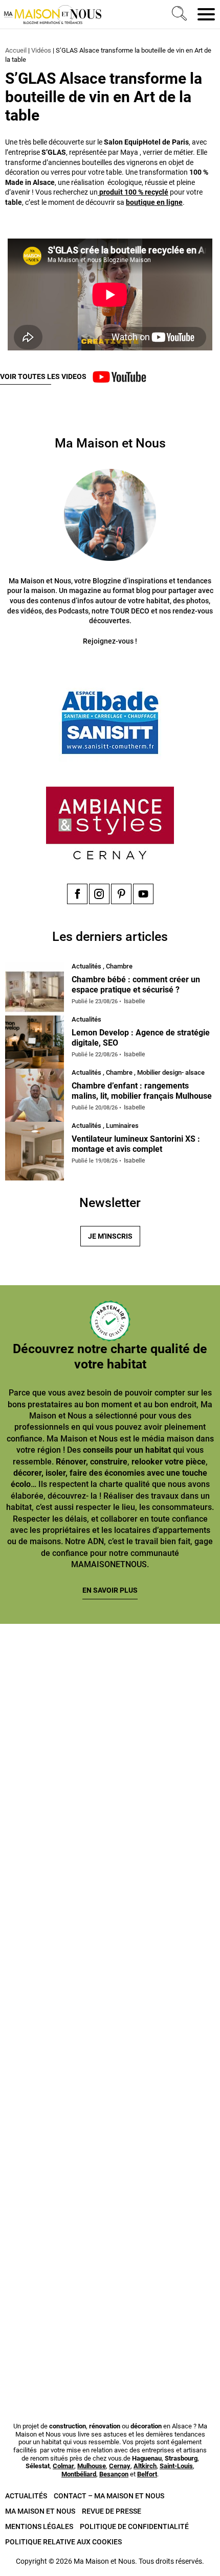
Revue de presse (112, 2511)
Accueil (16, 50)
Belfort (147, 2474)
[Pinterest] (121, 894)
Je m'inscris (110, 1236)
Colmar (63, 2466)
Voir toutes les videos (43, 376)
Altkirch (145, 2466)
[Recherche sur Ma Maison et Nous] (178, 14)
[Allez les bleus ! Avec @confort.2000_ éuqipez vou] (110, 2332)
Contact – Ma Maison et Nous (109, 2496)
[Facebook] (77, 894)
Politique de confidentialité (134, 2526)
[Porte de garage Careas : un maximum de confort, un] (110, 1692)
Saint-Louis (176, 2466)
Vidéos (41, 50)
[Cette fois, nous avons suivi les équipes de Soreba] (110, 1820)
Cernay (120, 2466)
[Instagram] (99, 894)
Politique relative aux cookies (63, 2542)
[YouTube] (143, 894)
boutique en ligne (154, 202)
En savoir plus (110, 1590)
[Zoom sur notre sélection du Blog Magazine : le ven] (110, 2076)
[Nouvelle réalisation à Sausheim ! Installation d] (110, 1948)
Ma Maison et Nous (40, 2511)
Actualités (26, 2496)
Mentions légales (39, 2526)
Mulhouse (92, 2466)
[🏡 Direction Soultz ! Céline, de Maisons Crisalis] (110, 2204)
